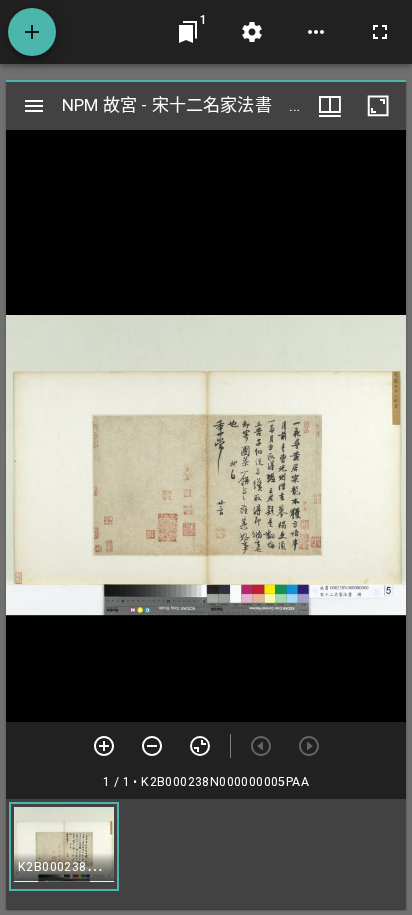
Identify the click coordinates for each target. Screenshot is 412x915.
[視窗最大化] (378, 106)
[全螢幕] (380, 32)
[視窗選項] (330, 106)
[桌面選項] (316, 32)
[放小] (152, 746)
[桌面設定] (252, 32)
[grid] (206, 854)
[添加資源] (32, 32)
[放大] (104, 746)
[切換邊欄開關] (34, 106)
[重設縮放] (200, 746)
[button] (64, 846)
